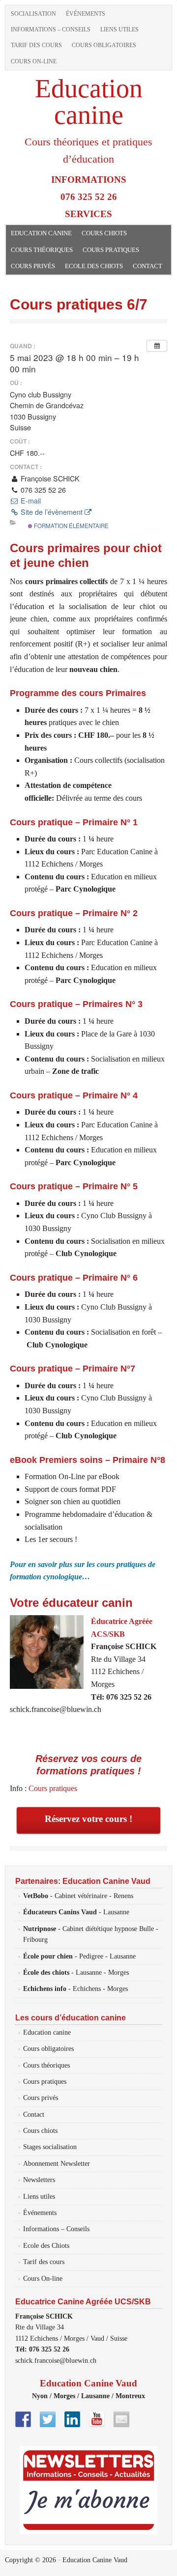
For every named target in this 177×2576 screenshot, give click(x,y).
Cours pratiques (111, 250)
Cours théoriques (42, 250)
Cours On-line (34, 61)
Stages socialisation (50, 2147)
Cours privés (33, 266)
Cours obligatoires (104, 45)
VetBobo (36, 1896)
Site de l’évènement (52, 512)
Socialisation (33, 14)
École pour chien (48, 1956)
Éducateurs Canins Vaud (60, 1912)
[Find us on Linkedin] (72, 2419)
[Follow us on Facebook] (23, 2419)
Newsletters (39, 2180)
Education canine (89, 102)
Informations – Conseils (51, 29)
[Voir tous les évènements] (157, 346)
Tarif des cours (36, 45)
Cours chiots (104, 233)
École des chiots (46, 1973)
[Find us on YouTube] (97, 2419)
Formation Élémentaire (71, 526)
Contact (147, 266)
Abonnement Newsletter (57, 2164)
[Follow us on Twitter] (48, 2419)
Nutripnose (40, 1929)
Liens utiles (119, 29)
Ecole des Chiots (94, 266)
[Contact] (121, 2419)
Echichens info (45, 1989)
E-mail (30, 501)
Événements (86, 14)
